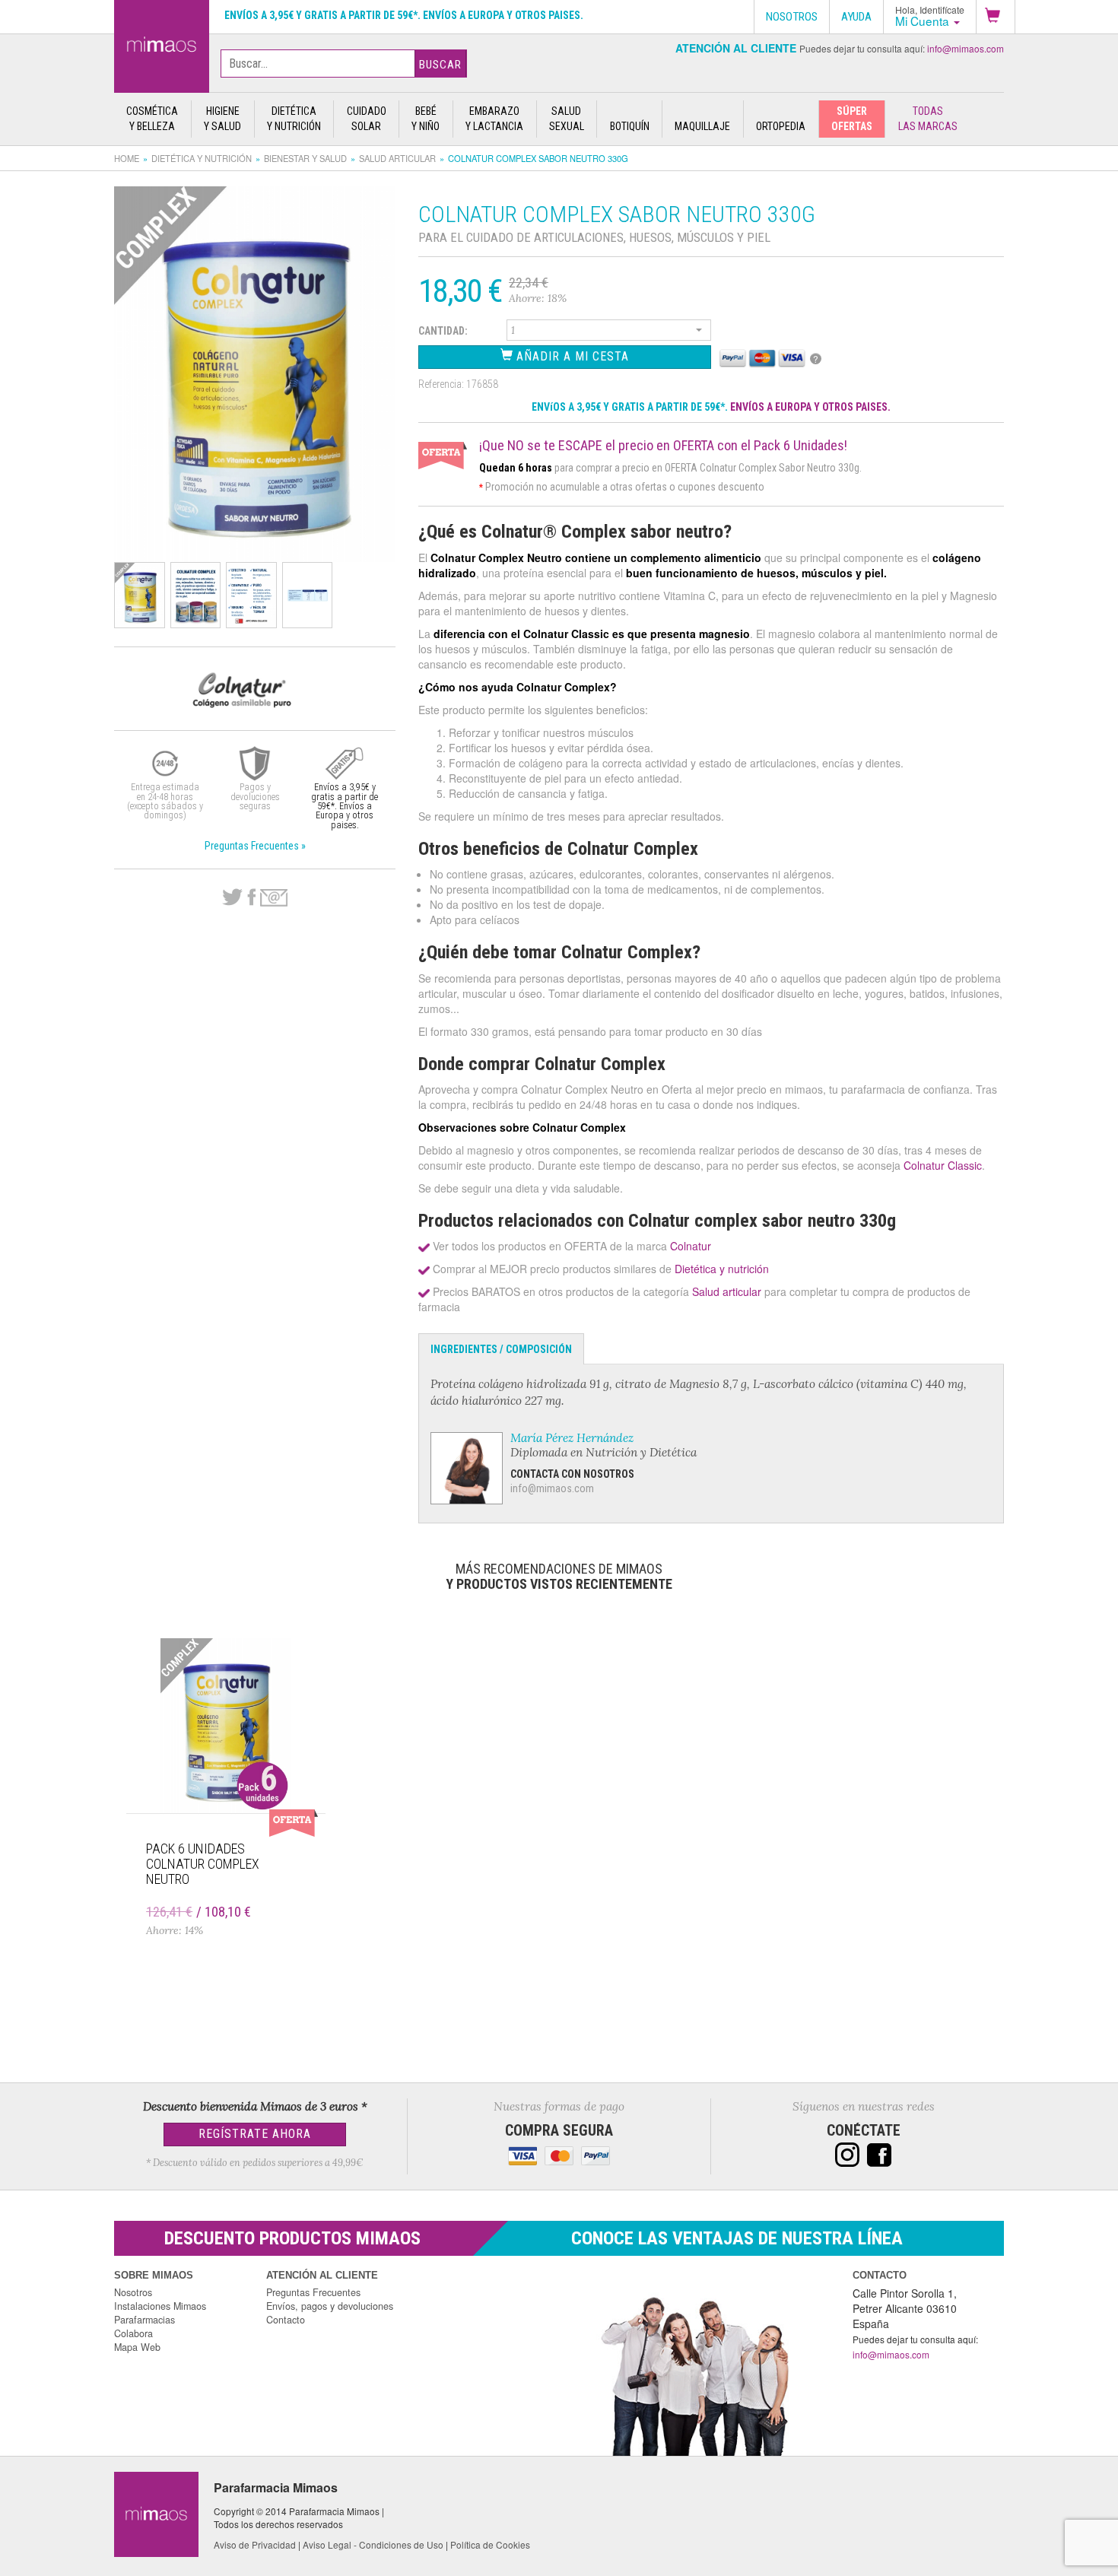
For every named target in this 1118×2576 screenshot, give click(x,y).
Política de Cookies (490, 2544)
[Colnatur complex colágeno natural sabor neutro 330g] (162, 43)
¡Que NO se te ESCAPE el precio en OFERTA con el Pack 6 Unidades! (663, 446)
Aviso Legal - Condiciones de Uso (373, 2544)
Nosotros (133, 2292)
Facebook (251, 897)
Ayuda (856, 17)
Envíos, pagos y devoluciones (330, 2306)
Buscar (440, 65)
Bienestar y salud (305, 158)
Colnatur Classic (943, 1165)
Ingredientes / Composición (501, 1349)
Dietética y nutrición (202, 158)
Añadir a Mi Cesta (571, 356)
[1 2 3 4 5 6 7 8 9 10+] (609, 332)
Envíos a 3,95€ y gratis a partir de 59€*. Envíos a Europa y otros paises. (404, 15)
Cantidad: (443, 331)
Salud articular (397, 158)
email (274, 898)
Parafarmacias (145, 2320)
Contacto (286, 2320)
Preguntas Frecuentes (313, 2292)
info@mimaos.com (966, 48)
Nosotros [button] (792, 17)
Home (127, 158)
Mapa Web (137, 2347)
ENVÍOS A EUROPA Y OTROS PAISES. (810, 407)
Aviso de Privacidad (255, 2544)
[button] (996, 17)
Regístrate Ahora (255, 2134)
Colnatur (691, 1246)
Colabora (133, 2333)
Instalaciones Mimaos (160, 2306)
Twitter (232, 897)
